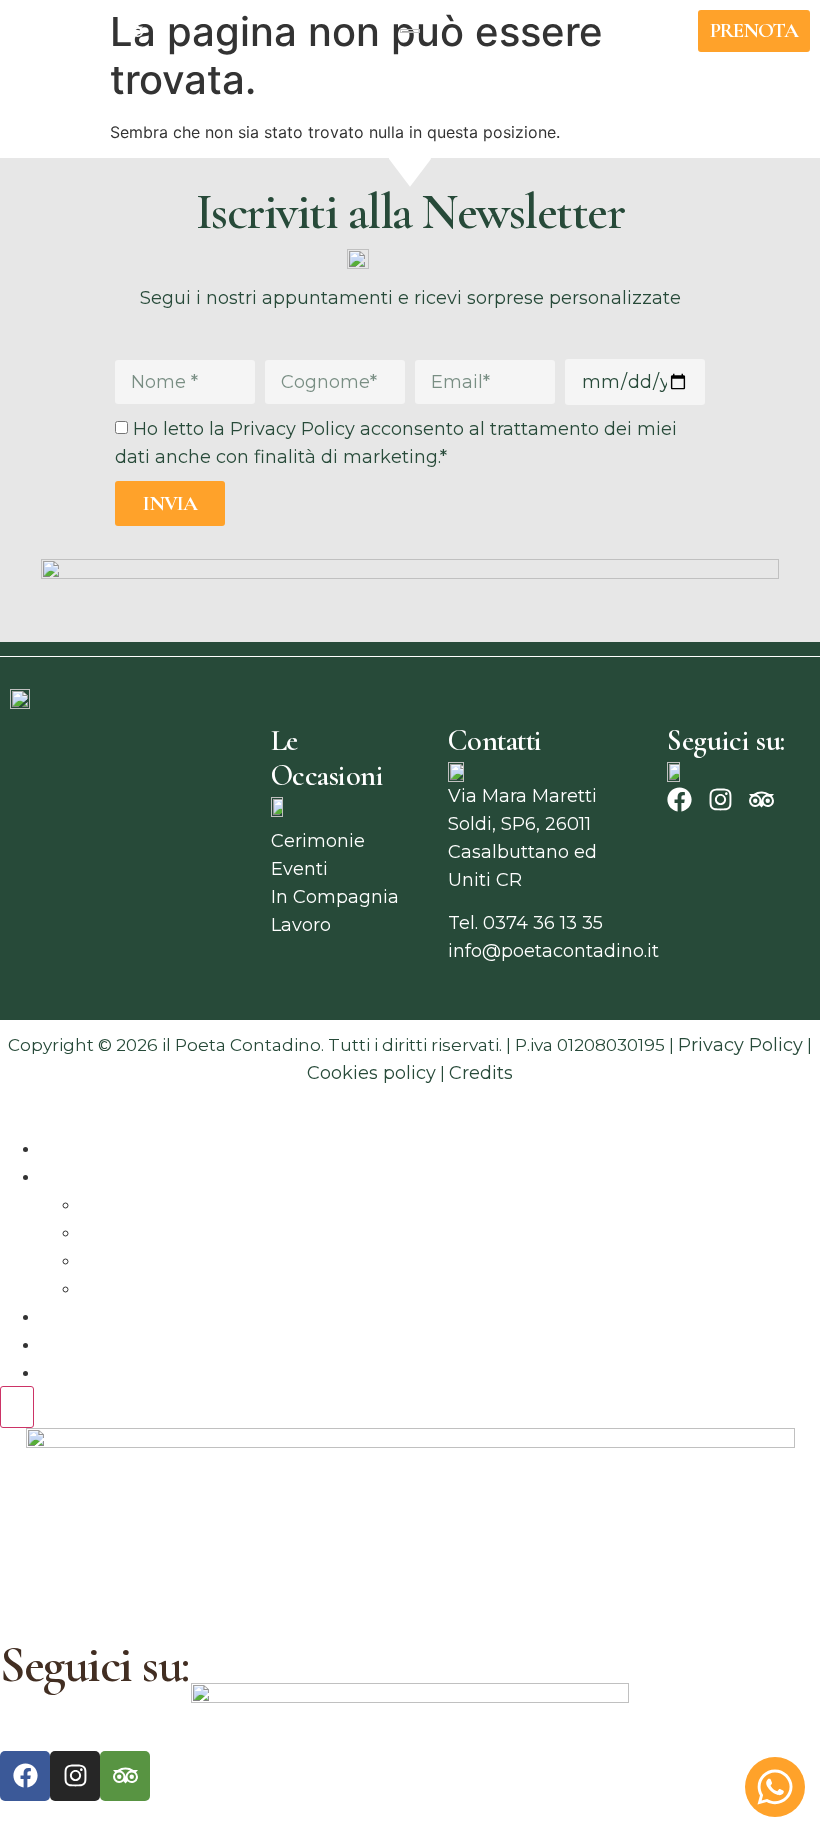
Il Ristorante (93, 1148)
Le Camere (89, 1344)
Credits (481, 1073)
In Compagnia (144, 1260)
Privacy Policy (740, 1045)
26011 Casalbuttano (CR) (107, 1549)
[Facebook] (61, 31)
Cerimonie (127, 1204)
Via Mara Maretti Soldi (99, 1521)
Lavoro (110, 1288)
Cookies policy (371, 1073)
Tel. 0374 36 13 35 (525, 923)
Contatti (76, 1372)
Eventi (108, 1232)
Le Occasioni (97, 1176)
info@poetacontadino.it (553, 951)
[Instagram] (97, 31)
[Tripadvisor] (133, 31)
